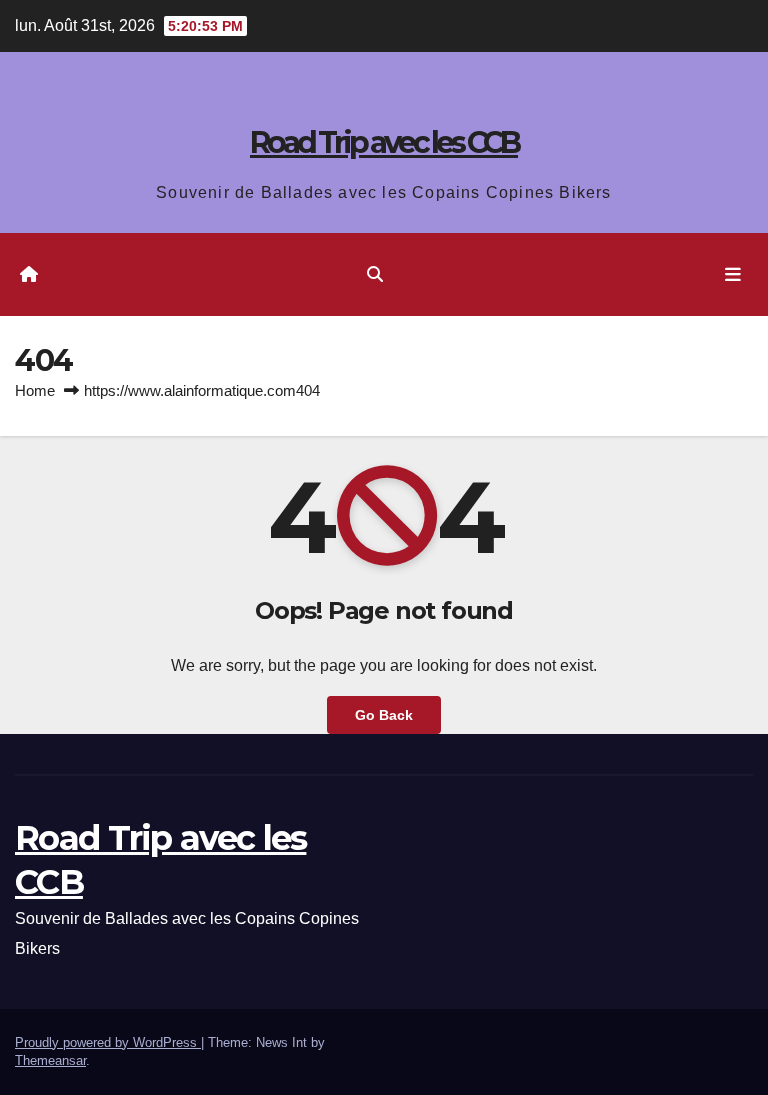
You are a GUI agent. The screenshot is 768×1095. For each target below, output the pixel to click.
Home (35, 390)
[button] (375, 274)
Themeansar (50, 1060)
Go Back (384, 715)
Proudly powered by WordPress (108, 1042)
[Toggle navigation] (733, 274)
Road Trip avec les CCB (384, 142)
